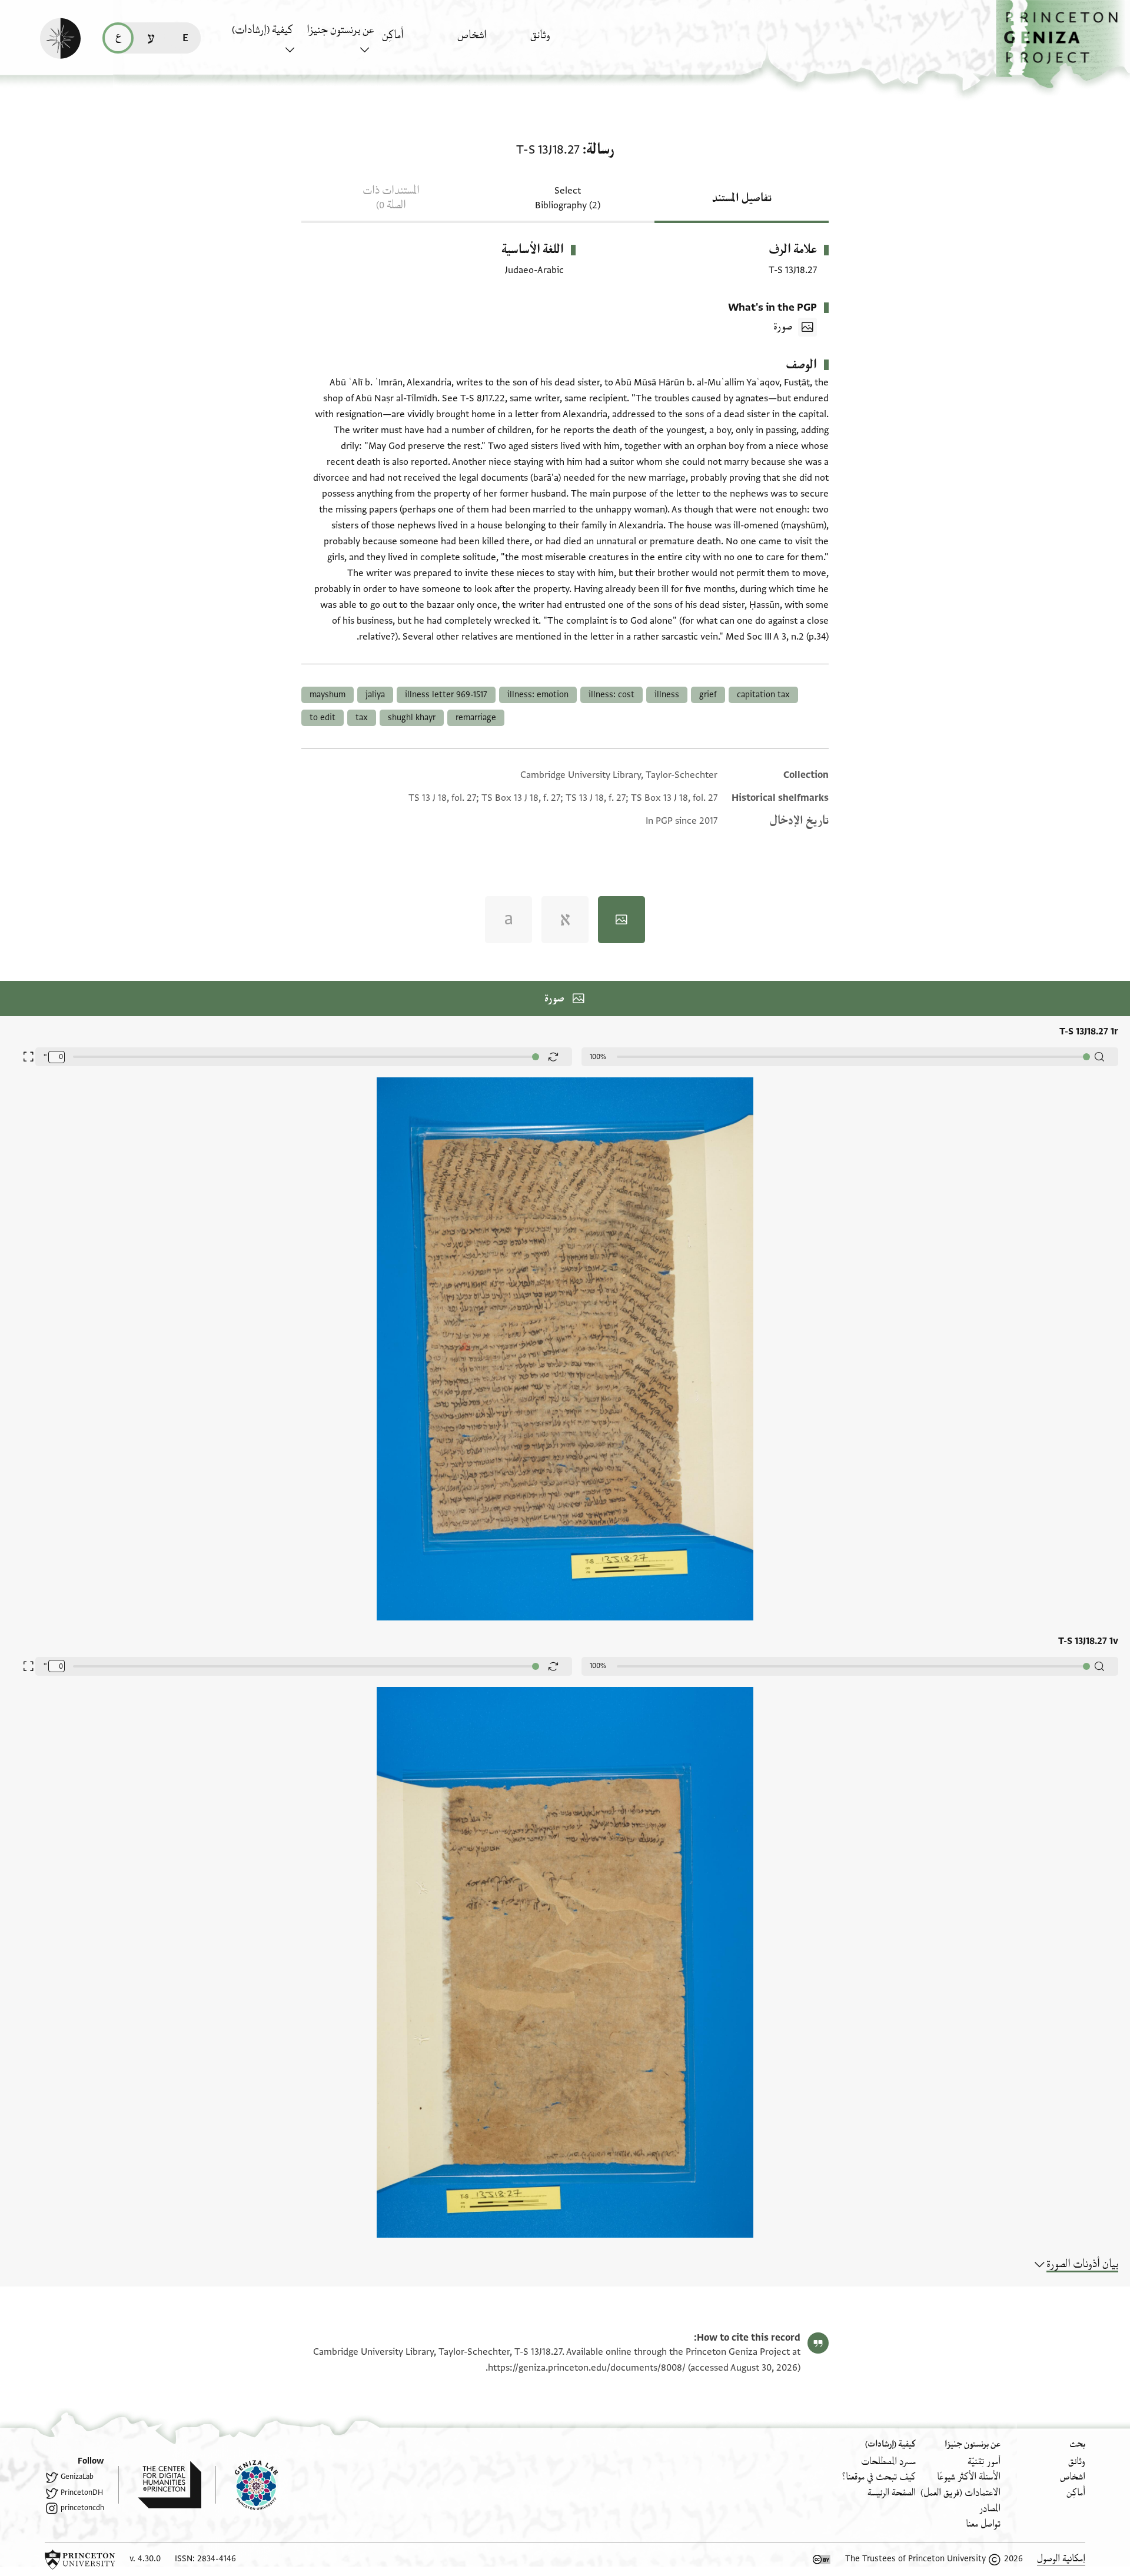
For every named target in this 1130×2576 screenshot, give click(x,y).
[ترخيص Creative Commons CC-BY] (822, 2560)
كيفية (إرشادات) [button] (262, 30)
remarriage (476, 718)
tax (362, 718)
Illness (667, 695)
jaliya (375, 695)
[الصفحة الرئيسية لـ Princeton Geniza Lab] (247, 2485)
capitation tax (763, 695)
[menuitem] (565, 41)
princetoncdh (82, 2508)
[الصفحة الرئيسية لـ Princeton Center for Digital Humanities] (160, 2485)
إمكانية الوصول (1061, 2559)
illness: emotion (538, 695)
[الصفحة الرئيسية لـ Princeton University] (80, 2560)
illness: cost (611, 695)
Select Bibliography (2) (568, 198)
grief (708, 695)
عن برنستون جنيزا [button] (340, 30)
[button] (1063, 44)
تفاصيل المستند (742, 198)
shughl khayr (412, 718)
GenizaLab (77, 2477)
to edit (323, 718)
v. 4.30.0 (145, 2559)
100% (598, 1057)
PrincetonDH (82, 2492)
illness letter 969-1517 (446, 695)
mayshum (328, 695)
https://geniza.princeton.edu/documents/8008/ (587, 2368)
